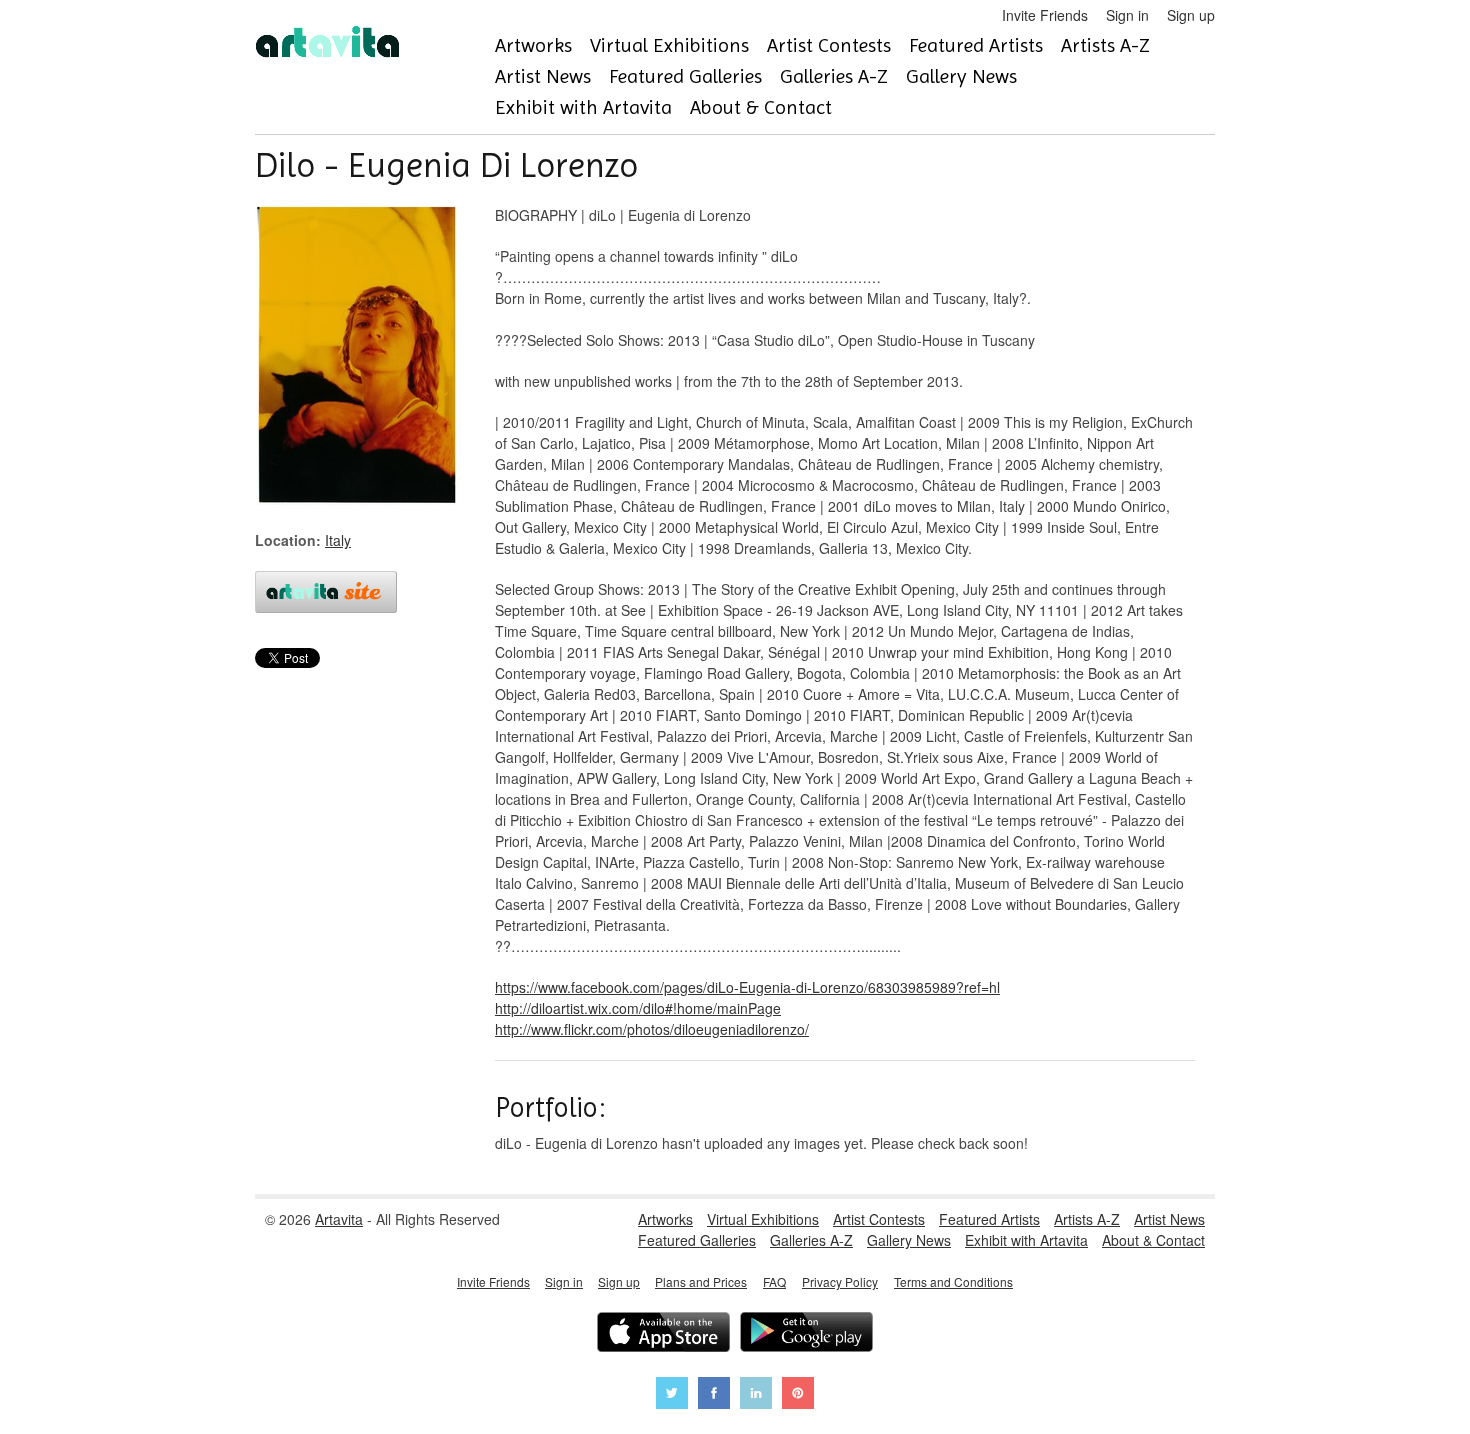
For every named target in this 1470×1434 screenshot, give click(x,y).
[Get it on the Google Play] (806, 1334)
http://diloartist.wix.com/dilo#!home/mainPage (638, 1008)
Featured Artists (976, 45)
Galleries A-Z (834, 76)
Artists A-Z (1105, 45)
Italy (338, 540)
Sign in (1127, 15)
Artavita (339, 1219)
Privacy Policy (840, 1281)
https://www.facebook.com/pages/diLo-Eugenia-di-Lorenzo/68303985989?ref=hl (747, 987)
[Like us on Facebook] (714, 1395)
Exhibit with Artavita (583, 107)
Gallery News (961, 76)
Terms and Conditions (953, 1281)
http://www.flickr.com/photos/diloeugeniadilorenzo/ (652, 1029)
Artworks (533, 45)
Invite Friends (1045, 15)
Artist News (543, 76)
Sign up (1191, 15)
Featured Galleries (685, 76)
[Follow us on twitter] (672, 1395)
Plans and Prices (701, 1281)
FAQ (774, 1281)
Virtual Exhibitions (669, 45)
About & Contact (761, 107)
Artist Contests (829, 45)
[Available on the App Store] (663, 1334)
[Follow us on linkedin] (756, 1395)
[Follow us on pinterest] (798, 1395)
